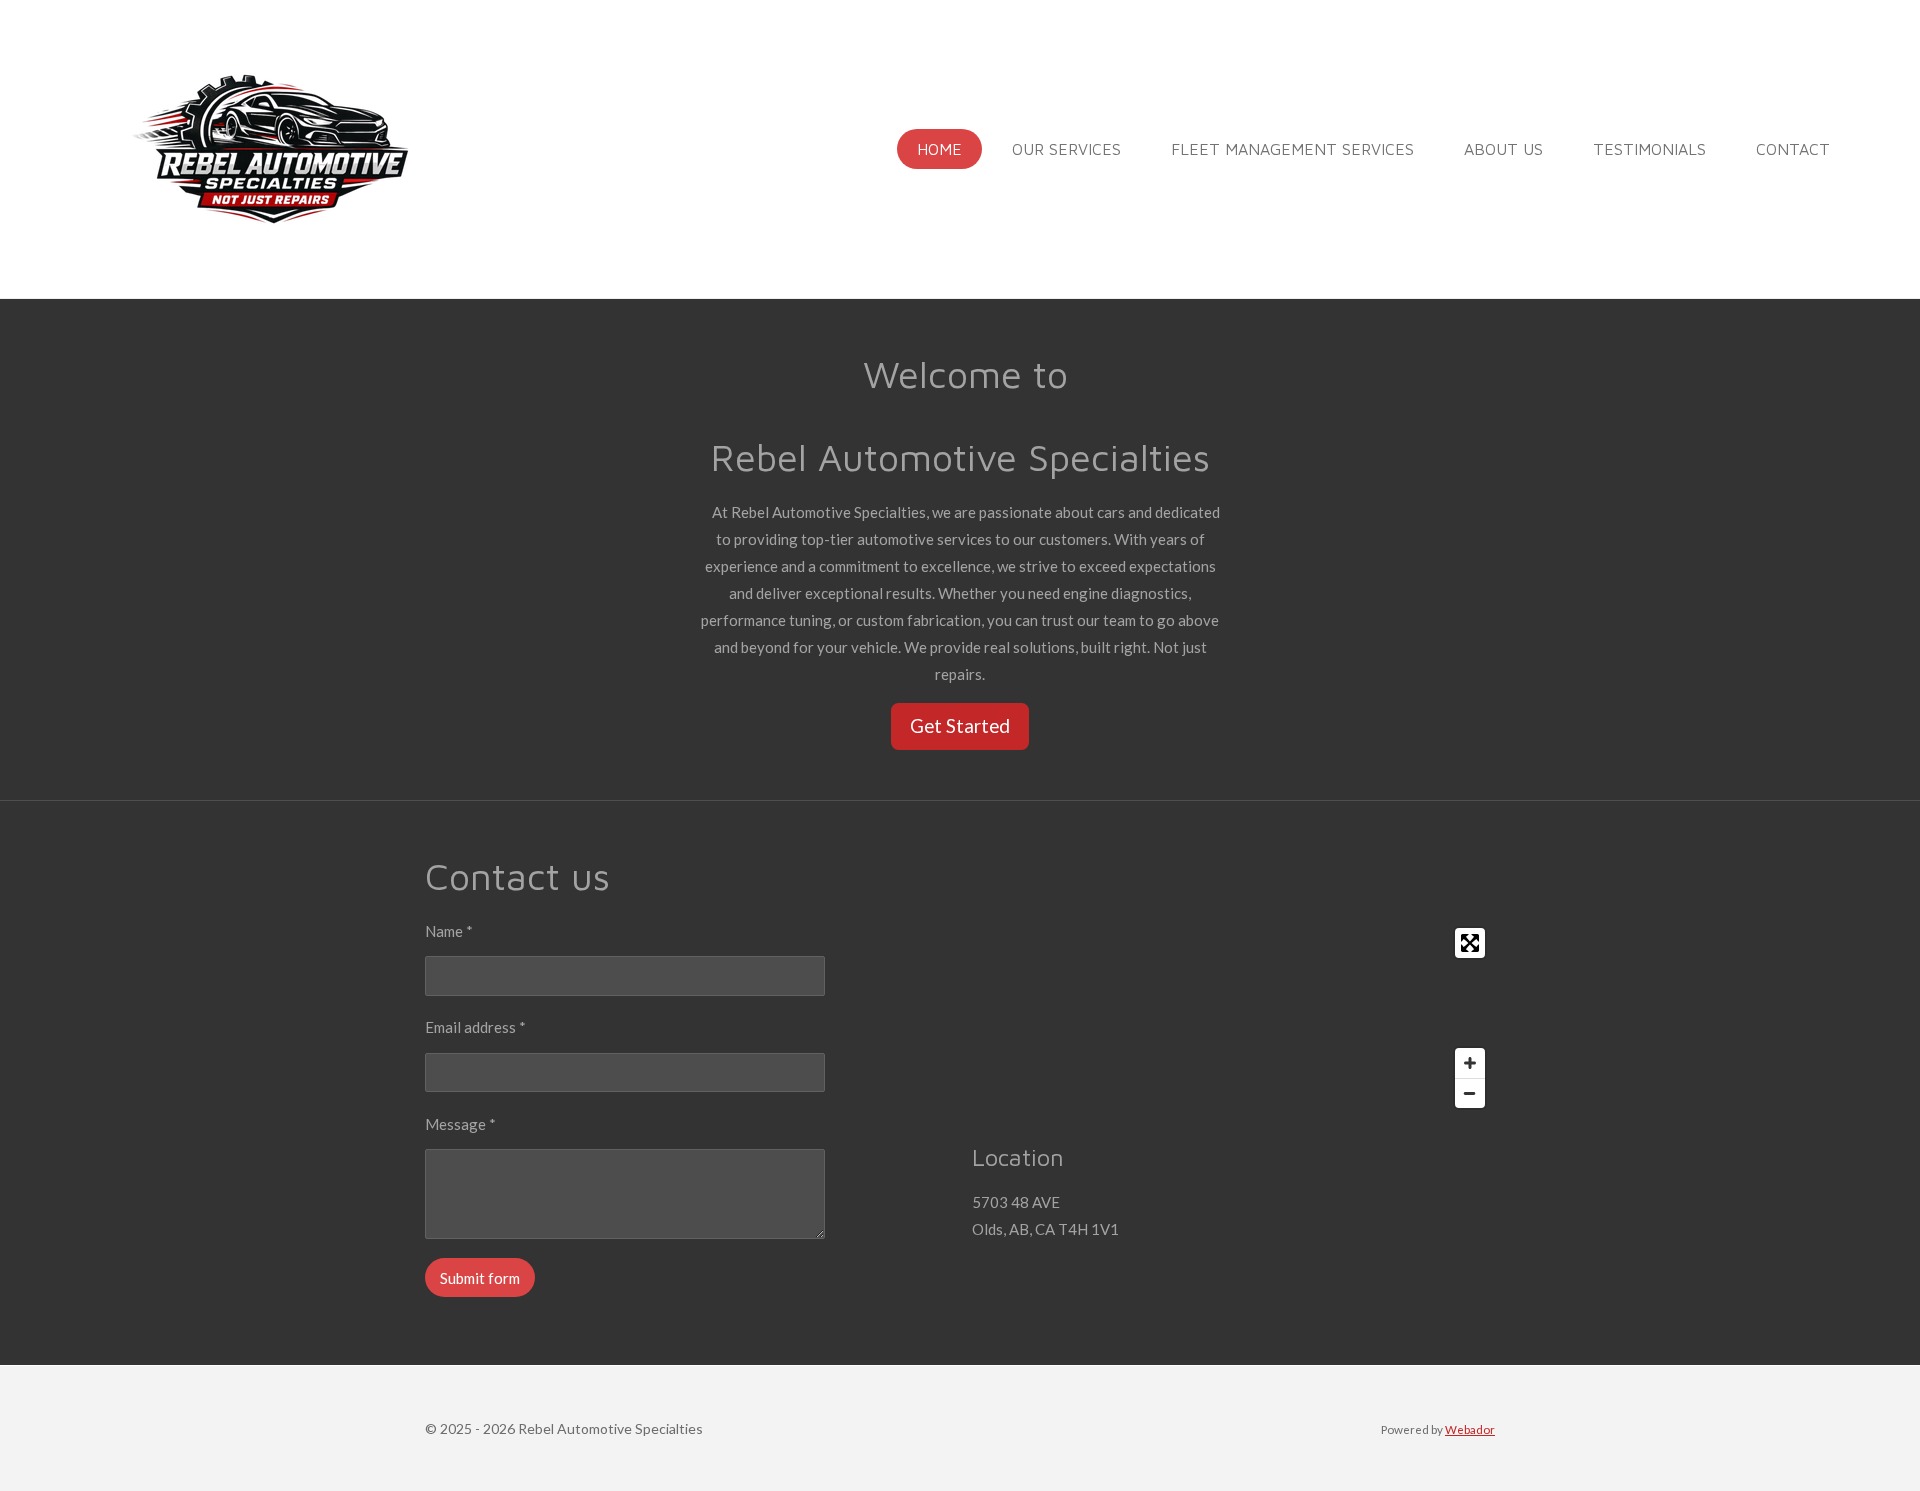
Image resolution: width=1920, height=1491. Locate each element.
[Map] (1233, 1018)
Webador (1470, 1429)
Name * (449, 931)
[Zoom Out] (1470, 1093)
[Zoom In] (1470, 1063)
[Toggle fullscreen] (1470, 943)
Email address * (475, 1027)
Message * (460, 1124)
